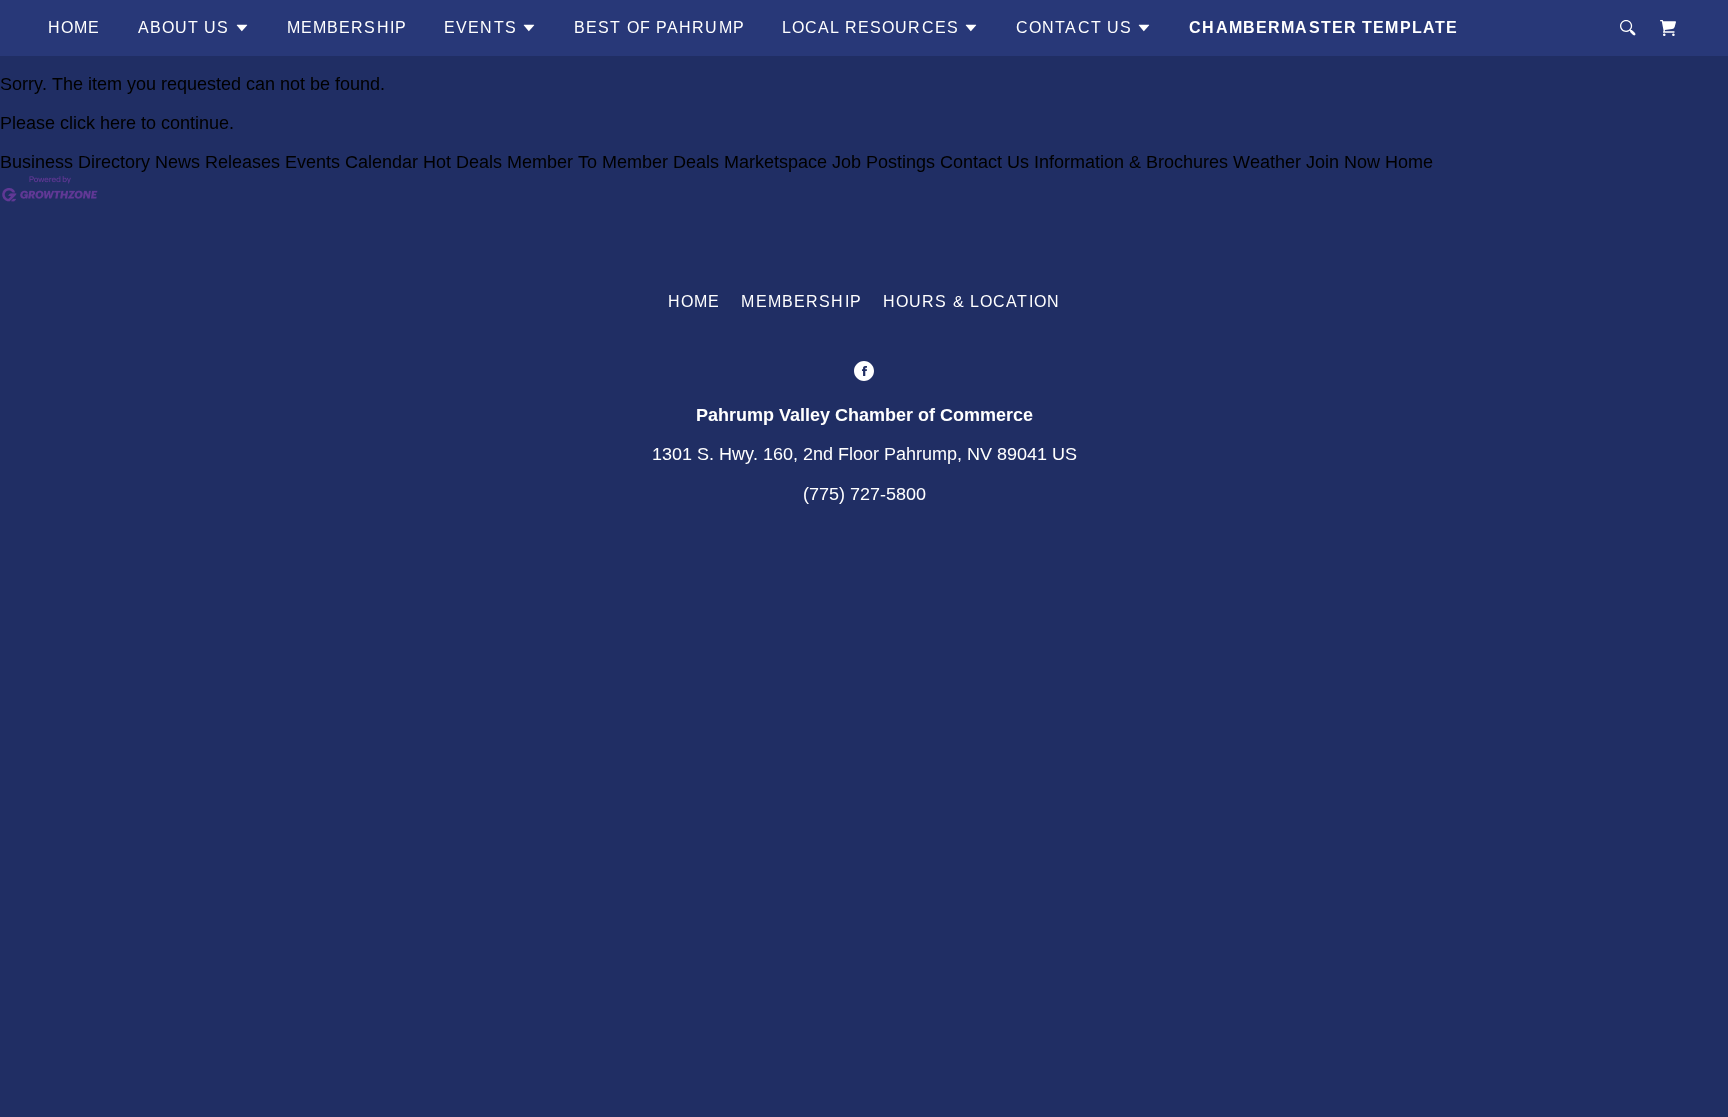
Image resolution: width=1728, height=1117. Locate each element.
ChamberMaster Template (1323, 27)
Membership (347, 27)
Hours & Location (971, 301)
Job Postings (883, 162)
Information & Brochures (1131, 162)
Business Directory (75, 162)
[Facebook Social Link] (864, 373)
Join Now (1343, 162)
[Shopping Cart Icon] (1668, 28)
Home (74, 27)
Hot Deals (462, 162)
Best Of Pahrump (659, 27)
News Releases (217, 162)
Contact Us (984, 162)
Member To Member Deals (613, 162)
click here (98, 123)
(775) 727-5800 (864, 494)
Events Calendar (351, 162)
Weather (1267, 162)
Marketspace (775, 162)
